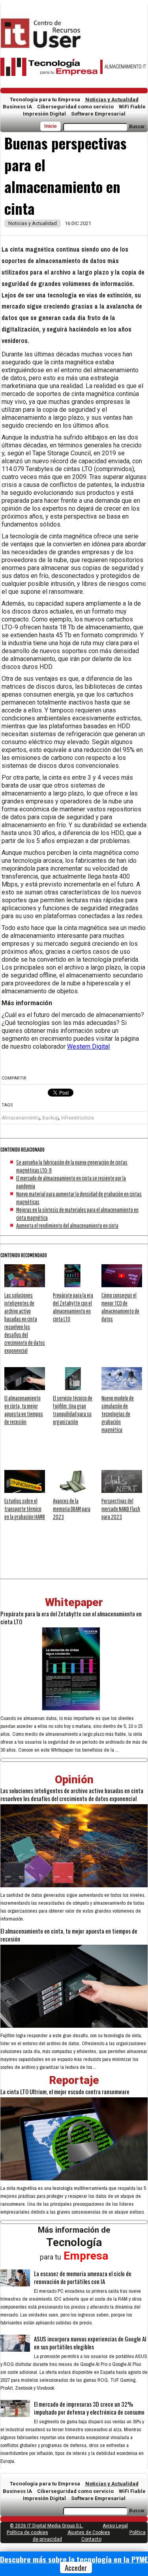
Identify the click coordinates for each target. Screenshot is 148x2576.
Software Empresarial (98, 114)
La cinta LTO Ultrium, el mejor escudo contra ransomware (65, 2091)
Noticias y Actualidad (112, 99)
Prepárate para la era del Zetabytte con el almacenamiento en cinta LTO (71, 1618)
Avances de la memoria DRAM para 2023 (72, 1509)
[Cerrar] (145, 2560)
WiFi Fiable (132, 107)
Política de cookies (27, 2532)
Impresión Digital (44, 114)
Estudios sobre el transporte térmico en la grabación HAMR (25, 1509)
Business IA (17, 107)
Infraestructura (78, 1118)
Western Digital (88, 1046)
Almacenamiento (21, 1118)
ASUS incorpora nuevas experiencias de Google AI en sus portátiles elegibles (90, 2343)
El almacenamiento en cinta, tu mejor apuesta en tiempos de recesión (69, 1935)
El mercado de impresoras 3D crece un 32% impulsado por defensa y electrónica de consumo (89, 2408)
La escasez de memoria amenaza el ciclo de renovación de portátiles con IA (83, 2277)
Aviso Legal (115, 2526)
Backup (50, 1118)
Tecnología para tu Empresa (45, 99)
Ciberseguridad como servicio (75, 107)
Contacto (91, 2539)
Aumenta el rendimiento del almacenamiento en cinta (67, 1225)
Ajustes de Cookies (89, 2532)
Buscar (137, 127)
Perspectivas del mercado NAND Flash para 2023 (121, 1509)
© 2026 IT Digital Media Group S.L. (47, 2526)
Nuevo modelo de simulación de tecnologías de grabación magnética (118, 1414)
